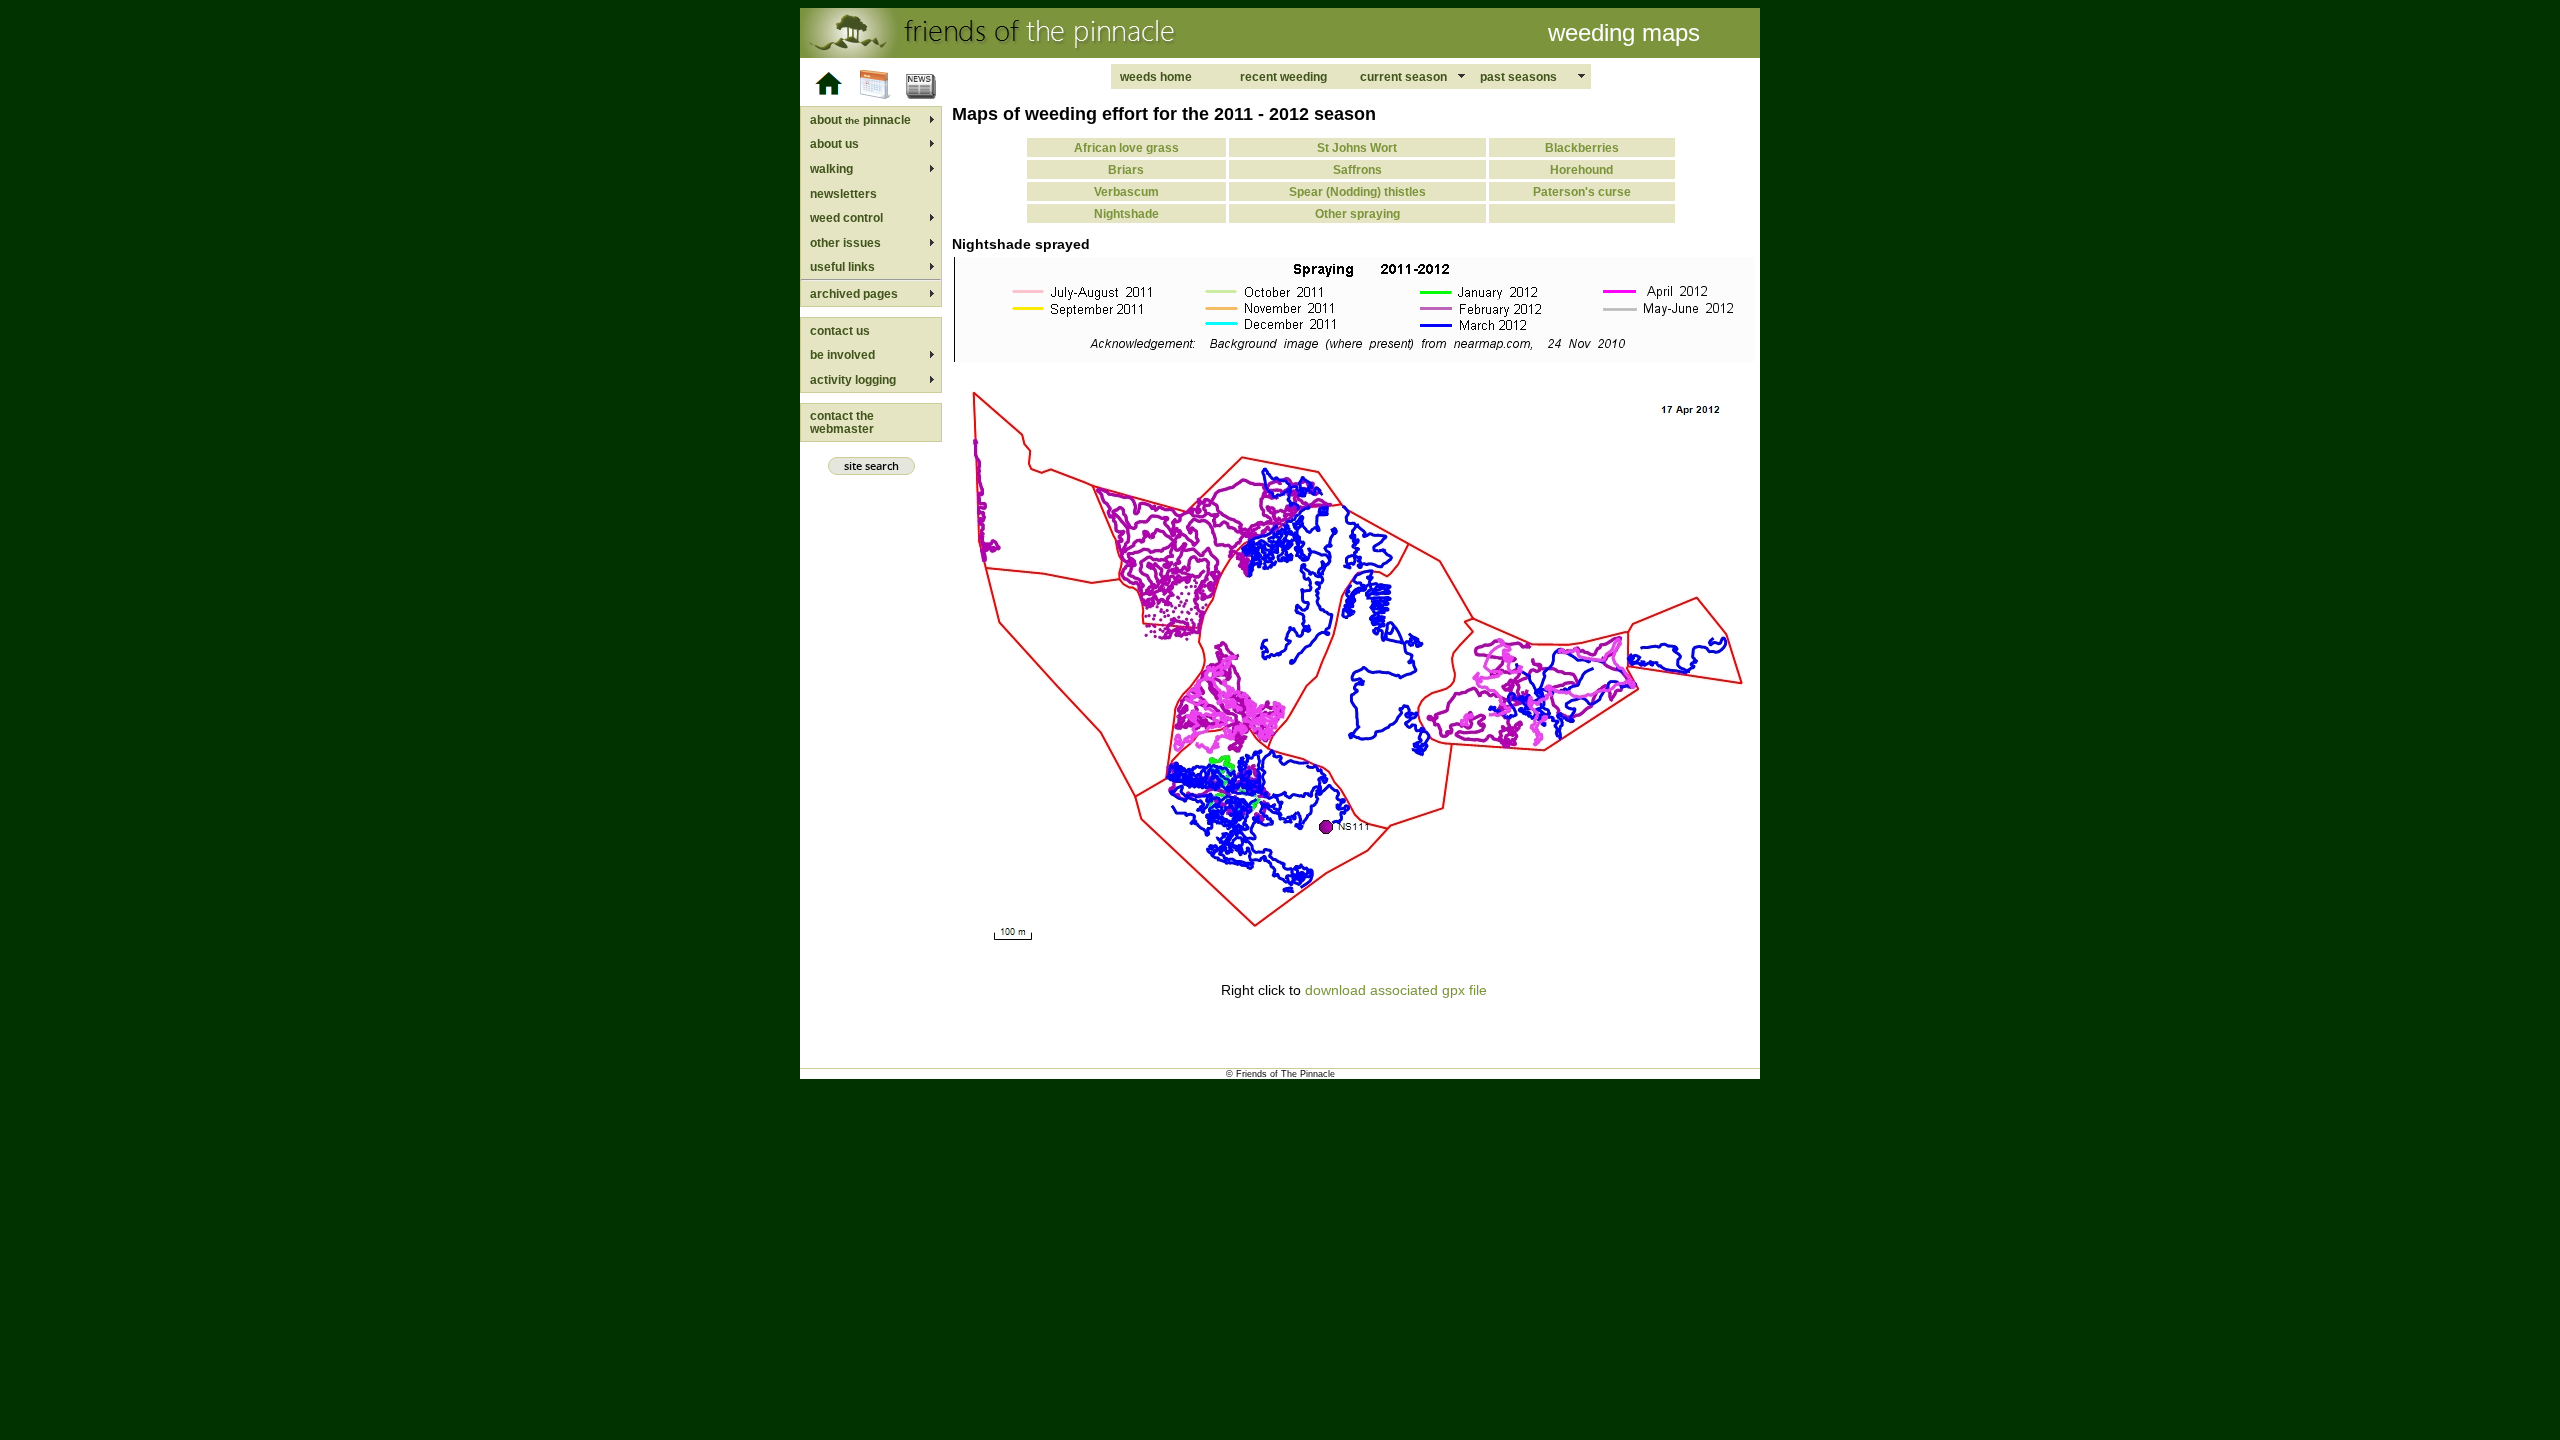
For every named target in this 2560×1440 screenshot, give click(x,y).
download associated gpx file (1396, 990)
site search (871, 466)
